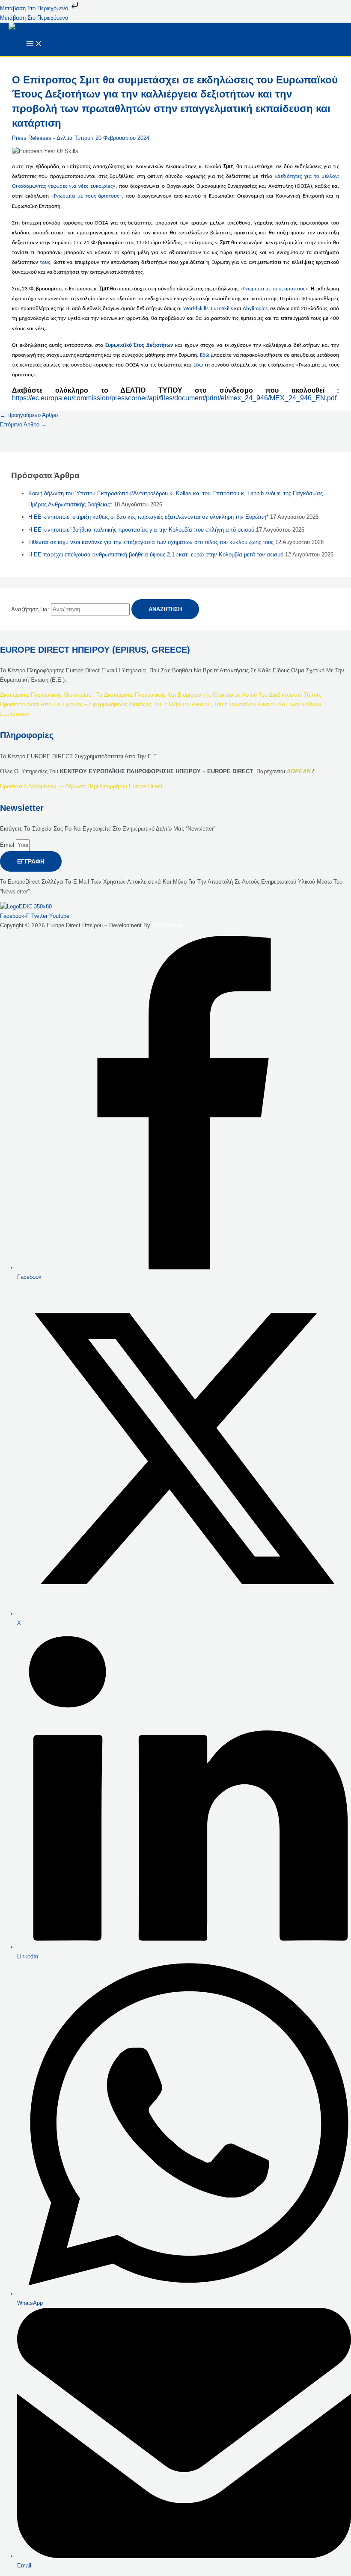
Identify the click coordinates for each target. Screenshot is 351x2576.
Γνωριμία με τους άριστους (86, 196)
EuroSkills (222, 309)
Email (8, 845)
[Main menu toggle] (34, 44)
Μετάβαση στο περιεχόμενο (35, 8)
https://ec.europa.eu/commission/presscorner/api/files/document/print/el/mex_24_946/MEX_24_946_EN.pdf (174, 398)
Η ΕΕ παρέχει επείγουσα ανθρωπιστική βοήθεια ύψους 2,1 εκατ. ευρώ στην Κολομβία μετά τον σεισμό (156, 555)
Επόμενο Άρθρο (23, 424)
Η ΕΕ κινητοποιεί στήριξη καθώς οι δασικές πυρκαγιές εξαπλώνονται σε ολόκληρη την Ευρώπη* (148, 517)
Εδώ (205, 355)
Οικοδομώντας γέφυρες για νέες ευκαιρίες (62, 186)
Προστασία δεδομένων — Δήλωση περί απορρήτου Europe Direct (81, 786)
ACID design (168, 925)
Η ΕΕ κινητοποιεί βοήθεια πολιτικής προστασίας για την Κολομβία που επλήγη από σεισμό (141, 530)
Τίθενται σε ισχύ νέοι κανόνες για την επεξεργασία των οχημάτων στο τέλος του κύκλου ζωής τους (151, 542)
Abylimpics (255, 309)
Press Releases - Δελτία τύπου (51, 138)
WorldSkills (196, 309)
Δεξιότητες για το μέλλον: (308, 176)
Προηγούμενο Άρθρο (29, 415)
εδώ (198, 365)
